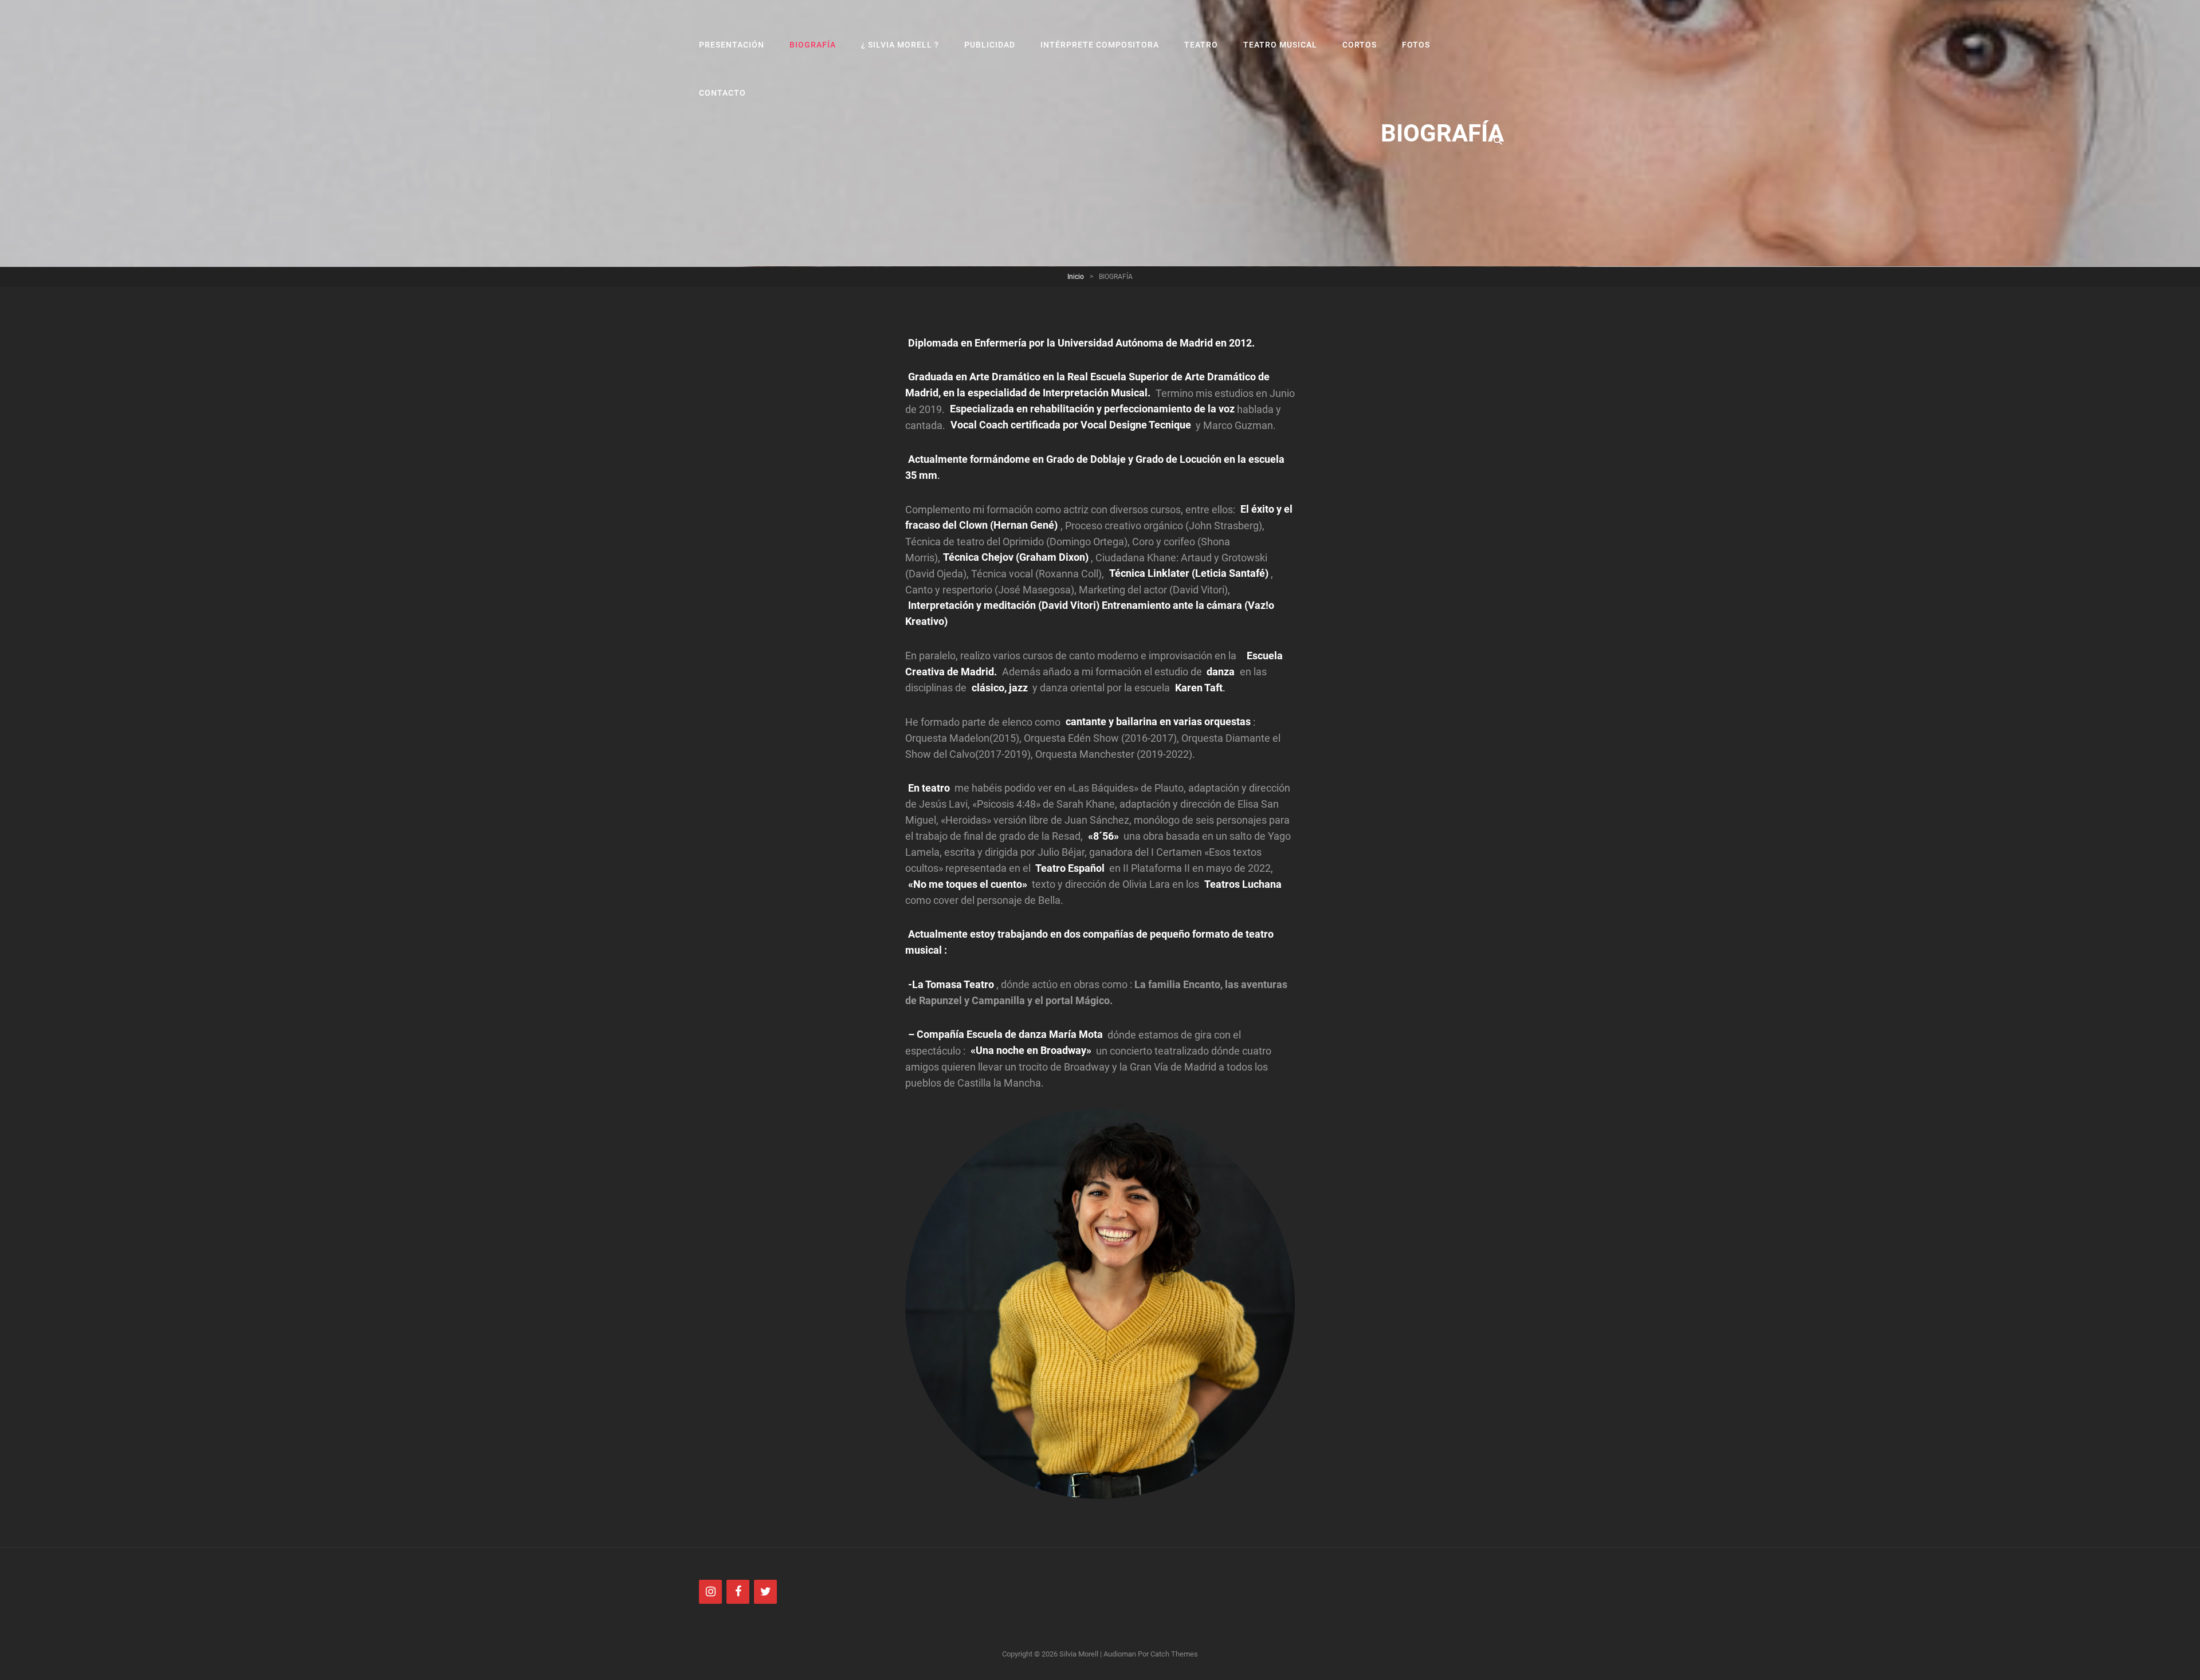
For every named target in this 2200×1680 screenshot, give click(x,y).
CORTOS (1360, 45)
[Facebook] (738, 1592)
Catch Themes (1174, 1654)
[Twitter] (765, 1592)
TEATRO (1201, 45)
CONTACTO (722, 93)
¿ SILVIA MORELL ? (900, 45)
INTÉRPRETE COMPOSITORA (1100, 45)
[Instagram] (710, 1592)
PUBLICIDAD (990, 45)
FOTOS (1416, 45)
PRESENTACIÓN (732, 45)
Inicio (1076, 277)
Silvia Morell (1079, 1654)
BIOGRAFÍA (813, 45)
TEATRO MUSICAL (1280, 45)
